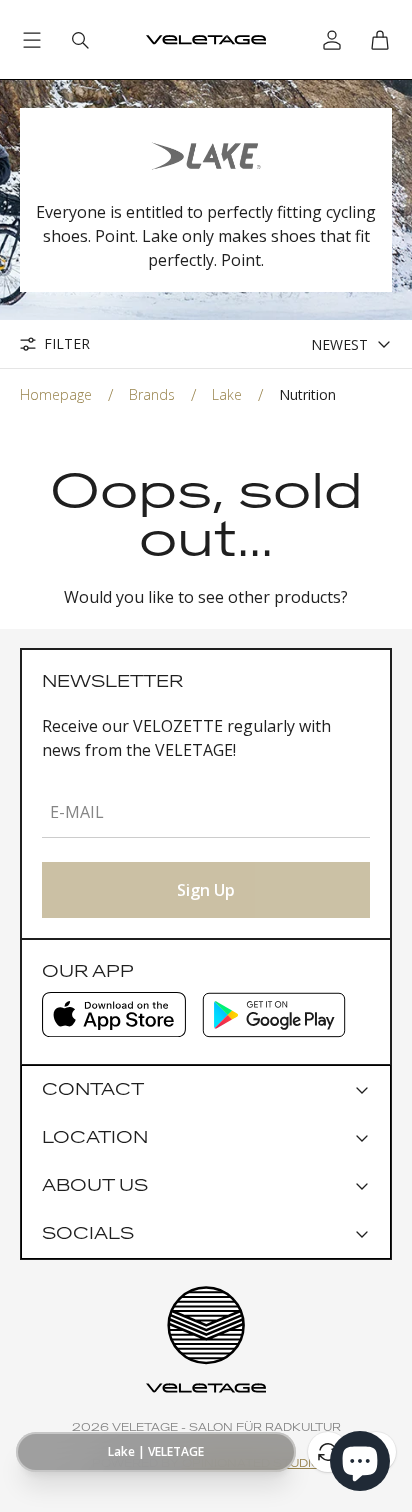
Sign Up (206, 890)
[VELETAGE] (206, 40)
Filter (67, 344)
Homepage (56, 394)
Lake (227, 394)
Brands (152, 394)
